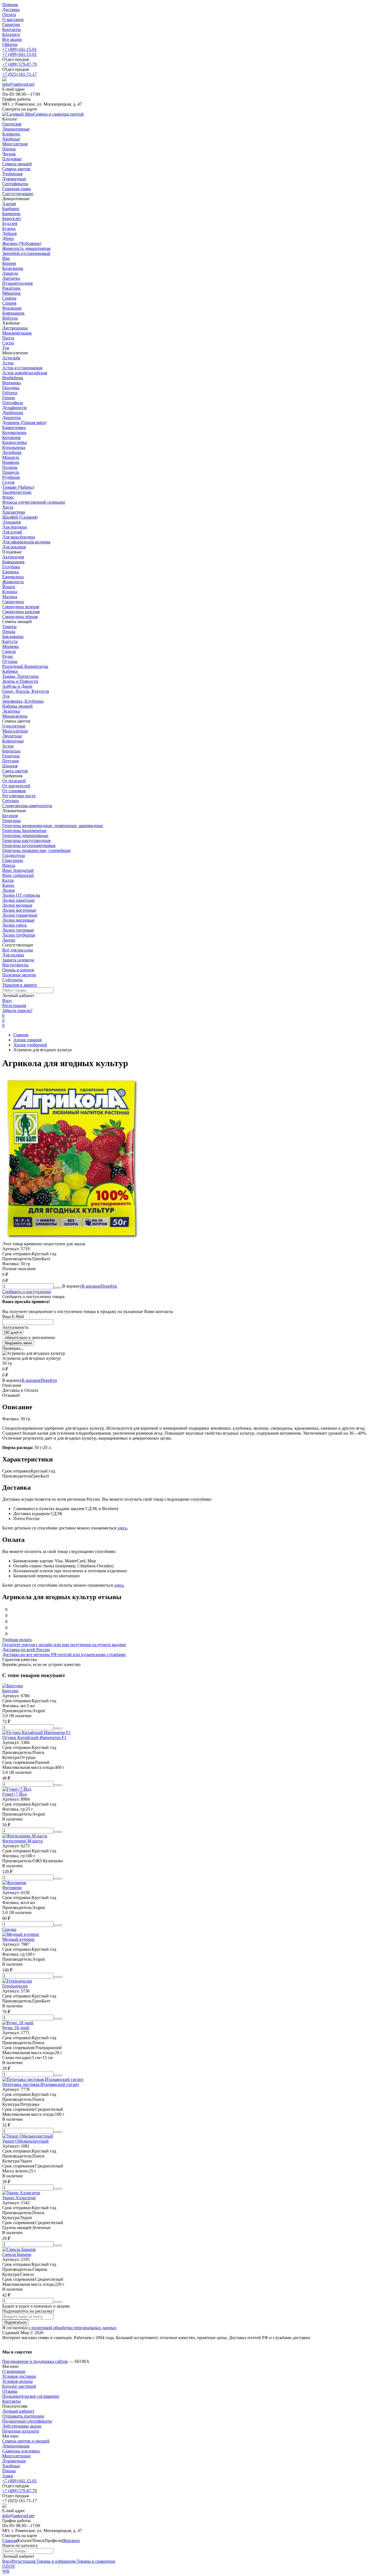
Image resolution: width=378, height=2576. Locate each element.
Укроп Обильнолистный (25, 2141)
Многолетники (16, 2456)
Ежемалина (13, 577)
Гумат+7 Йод (15, 1794)
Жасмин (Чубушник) (22, 243)
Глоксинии (13, 860)
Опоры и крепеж (18, 970)
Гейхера (10, 393)
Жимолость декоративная (26, 248)
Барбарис (11, 209)
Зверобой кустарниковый (26, 253)
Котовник (11, 437)
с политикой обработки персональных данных (73, 2328)
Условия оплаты (17, 2381)
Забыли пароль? (17, 1010)
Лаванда (10, 273)
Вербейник (13, 378)
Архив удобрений (30, 1045)
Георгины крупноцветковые (29, 845)
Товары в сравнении (95, 2561)
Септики (11, 801)
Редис (8, 656)
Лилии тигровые (18, 930)
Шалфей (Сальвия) (20, 517)
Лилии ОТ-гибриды (21, 895)
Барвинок (11, 214)
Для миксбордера (19, 537)
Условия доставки (19, 2376)
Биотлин (10, 1691)
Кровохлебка (15, 442)
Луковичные (14, 2461)
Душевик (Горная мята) (24, 423)
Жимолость (13, 582)
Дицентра (11, 418)
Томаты (9, 627)
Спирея (9, 303)
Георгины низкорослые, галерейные (36, 850)
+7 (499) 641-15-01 (20, 49)
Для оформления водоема (26, 542)
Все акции (12, 39)
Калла (8, 880)
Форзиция (12, 308)
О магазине (13, 19)
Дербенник (13, 413)
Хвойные (11, 2466)
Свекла (9, 651)
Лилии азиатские (18, 900)
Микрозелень (15, 716)
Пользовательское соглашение (31, 2396)
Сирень (9, 298)
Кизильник (13, 268)
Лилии (9, 890)
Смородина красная (21, 612)
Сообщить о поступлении (27, 1292)
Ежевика (11, 572)
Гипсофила (13, 403)
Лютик (9, 940)
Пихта (8, 338)
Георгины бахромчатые (24, 831)
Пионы (9, 2471)
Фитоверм (12, 1888)
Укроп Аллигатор (19, 2198)
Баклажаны (13, 636)
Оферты (10, 44)
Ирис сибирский (18, 875)
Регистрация (14, 1005)
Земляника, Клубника (23, 701)
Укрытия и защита (20, 985)
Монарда (11, 457)
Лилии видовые (17, 905)
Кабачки (10, 671)
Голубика (11, 567)
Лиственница (15, 328)
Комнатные (13, 741)
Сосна (8, 343)
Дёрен (8, 238)
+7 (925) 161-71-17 (20, 74)
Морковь (11, 646)
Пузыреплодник (18, 283)
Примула (11, 472)
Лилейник (12, 452)
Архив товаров (28, 1040)
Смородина (13, 602)
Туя (6, 348)
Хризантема (14, 512)
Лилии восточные (19, 910)
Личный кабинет (18, 2411)
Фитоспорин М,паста (22, 1841)
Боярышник (13, 313)
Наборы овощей (17, 706)
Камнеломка (14, 427)
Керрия (9, 263)
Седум (8, 482)
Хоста (8, 507)
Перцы (9, 631)
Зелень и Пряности (20, 681)
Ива (6, 258)
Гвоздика (11, 388)
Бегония (10, 816)
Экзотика (11, 711)
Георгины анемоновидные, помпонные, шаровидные (53, 826)
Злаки (8, 2476)
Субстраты (12, 980)
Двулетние (12, 736)
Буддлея (10, 223)
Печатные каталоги (21, 2431)
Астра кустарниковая (22, 368)
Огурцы (10, 661)
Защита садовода (18, 960)
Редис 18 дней (16, 2028)
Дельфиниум (14, 408)
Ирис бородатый (18, 870)
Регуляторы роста (19, 796)
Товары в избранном (55, 2561)
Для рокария (14, 547)
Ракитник (11, 288)
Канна (8, 885)
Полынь (10, 467)
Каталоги (11, 34)
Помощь (10, 5)
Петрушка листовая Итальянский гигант (41, 2084)
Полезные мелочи (19, 975)
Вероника (11, 383)
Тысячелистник (17, 492)
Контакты (11, 29)
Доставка (11, 10)
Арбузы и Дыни (17, 686)
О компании (14, 2371)
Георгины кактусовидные (27, 840)
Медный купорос (19, 1939)
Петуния (10, 761)
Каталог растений (19, 2386)
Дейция (9, 233)
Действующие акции (22, 2426)
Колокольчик (14, 432)
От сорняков (14, 791)
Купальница (14, 447)
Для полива (13, 955)
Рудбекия (11, 477)
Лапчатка (11, 278)
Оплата (9, 15)
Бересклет (12, 219)
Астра (8, 363)
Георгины (11, 821)
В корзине (99, 1286)
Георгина (11, 756)
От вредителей (16, 786)
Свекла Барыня (17, 2254)
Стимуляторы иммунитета (27, 806)
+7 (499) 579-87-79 (20, 64)
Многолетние (15, 731)
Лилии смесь (14, 925)
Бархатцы (11, 751)
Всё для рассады (18, 950)
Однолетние (14, 726)
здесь (122, 1528)
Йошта (9, 587)
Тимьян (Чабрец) (18, 487)
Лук (6, 696)
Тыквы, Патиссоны (20, 676)
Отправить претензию (23, 2416)
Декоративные (16, 2446)
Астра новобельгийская (25, 373)
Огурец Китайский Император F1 (34, 1737)
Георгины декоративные (25, 835)
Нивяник (11, 462)
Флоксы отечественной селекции (34, 502)
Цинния (10, 766)
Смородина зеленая (21, 607)
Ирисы (9, 865)
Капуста (10, 641)
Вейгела (10, 318)
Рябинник (11, 293)
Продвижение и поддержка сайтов (35, 2361)
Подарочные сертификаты (27, 2421)
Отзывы (10, 2391)
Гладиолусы (14, 855)
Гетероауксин (15, 1986)
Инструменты (15, 965)
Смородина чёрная (20, 617)
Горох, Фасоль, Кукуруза (26, 691)
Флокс (8, 497)
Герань (9, 398)
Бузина (9, 228)
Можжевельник (17, 333)
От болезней (14, 781)
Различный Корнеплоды (25, 666)
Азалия (9, 204)
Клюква (10, 592)
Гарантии (11, 24)
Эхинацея (11, 522)
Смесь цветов (15, 771)
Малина (10, 597)
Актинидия (13, 557)
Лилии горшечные (20, 915)
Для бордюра (15, 527)
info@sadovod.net (18, 84)
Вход (7, 1001)
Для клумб (12, 532)
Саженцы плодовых (21, 2451)
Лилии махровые (18, 920)
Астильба (11, 358)
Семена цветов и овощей (26, 2441)
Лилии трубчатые (19, 935)
